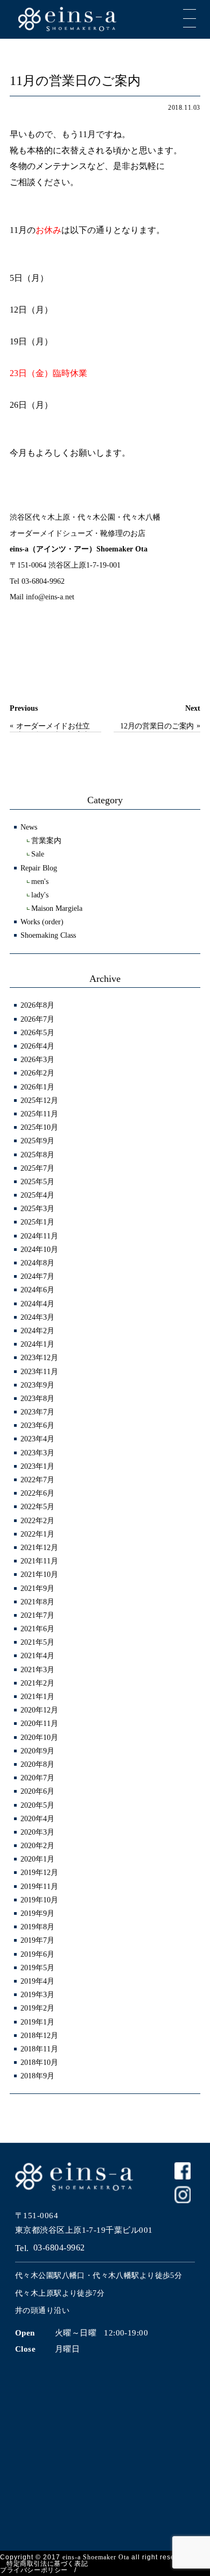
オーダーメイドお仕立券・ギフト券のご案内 (53, 727)
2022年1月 (37, 1534)
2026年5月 (37, 1033)
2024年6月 (37, 1290)
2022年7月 (37, 1480)
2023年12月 (39, 1358)
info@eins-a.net (50, 597)
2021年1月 (37, 1697)
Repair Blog (39, 868)
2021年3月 (37, 1670)
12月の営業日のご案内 (157, 726)
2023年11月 (39, 1372)
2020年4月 (37, 1819)
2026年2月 (37, 1073)
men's (40, 882)
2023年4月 (37, 1439)
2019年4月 (37, 1981)
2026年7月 (37, 1019)
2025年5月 (37, 1182)
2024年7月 (37, 1276)
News (29, 827)
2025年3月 (37, 1209)
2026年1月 (37, 1087)
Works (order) (42, 922)
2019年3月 (37, 1995)
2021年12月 (39, 1548)
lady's (40, 895)
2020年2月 (37, 1846)
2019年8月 (37, 1927)
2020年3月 (37, 1832)
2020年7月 (37, 1778)
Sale (38, 854)
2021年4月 (37, 1656)
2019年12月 (39, 1873)
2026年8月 (37, 1005)
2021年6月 (37, 1629)
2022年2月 (37, 1521)
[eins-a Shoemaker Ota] (110, 18)
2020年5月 (37, 1805)
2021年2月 (37, 1683)
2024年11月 (39, 1236)
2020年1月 (37, 1859)
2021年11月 (39, 1561)
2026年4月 (37, 1046)
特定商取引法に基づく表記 (47, 2564)
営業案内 (46, 841)
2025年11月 (39, 1114)
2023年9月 (37, 1385)
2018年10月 (39, 2062)
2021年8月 (37, 1602)
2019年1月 (37, 2022)
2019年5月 (37, 1968)
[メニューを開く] (190, 18)
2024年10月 (39, 1250)
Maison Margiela (57, 908)
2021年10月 (39, 1574)
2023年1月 (37, 1466)
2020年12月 (39, 1710)
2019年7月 (37, 1940)
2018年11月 (39, 2049)
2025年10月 (39, 1127)
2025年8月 (37, 1155)
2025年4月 (37, 1195)
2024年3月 (37, 1317)
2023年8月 (37, 1399)
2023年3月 (37, 1453)
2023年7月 (37, 1412)
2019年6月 (37, 1954)
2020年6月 (37, 1791)
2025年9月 (37, 1141)
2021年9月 (37, 1588)
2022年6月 (37, 1493)
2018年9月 (37, 2076)
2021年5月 (37, 1642)
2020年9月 (37, 1751)
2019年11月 (39, 1887)
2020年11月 (39, 1724)
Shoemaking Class (48, 935)
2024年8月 (37, 1263)
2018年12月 (39, 2036)
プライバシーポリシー (34, 2570)
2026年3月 (37, 1060)
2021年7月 (37, 1615)
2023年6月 (37, 1425)
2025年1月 (37, 1222)
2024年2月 (37, 1331)
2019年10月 (39, 1900)
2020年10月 (39, 1738)
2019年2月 (37, 2008)
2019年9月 (37, 1913)
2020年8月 (37, 1764)
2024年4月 (37, 1304)
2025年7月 (37, 1168)
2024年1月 (37, 1344)
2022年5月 (37, 1507)
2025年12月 (39, 1101)
